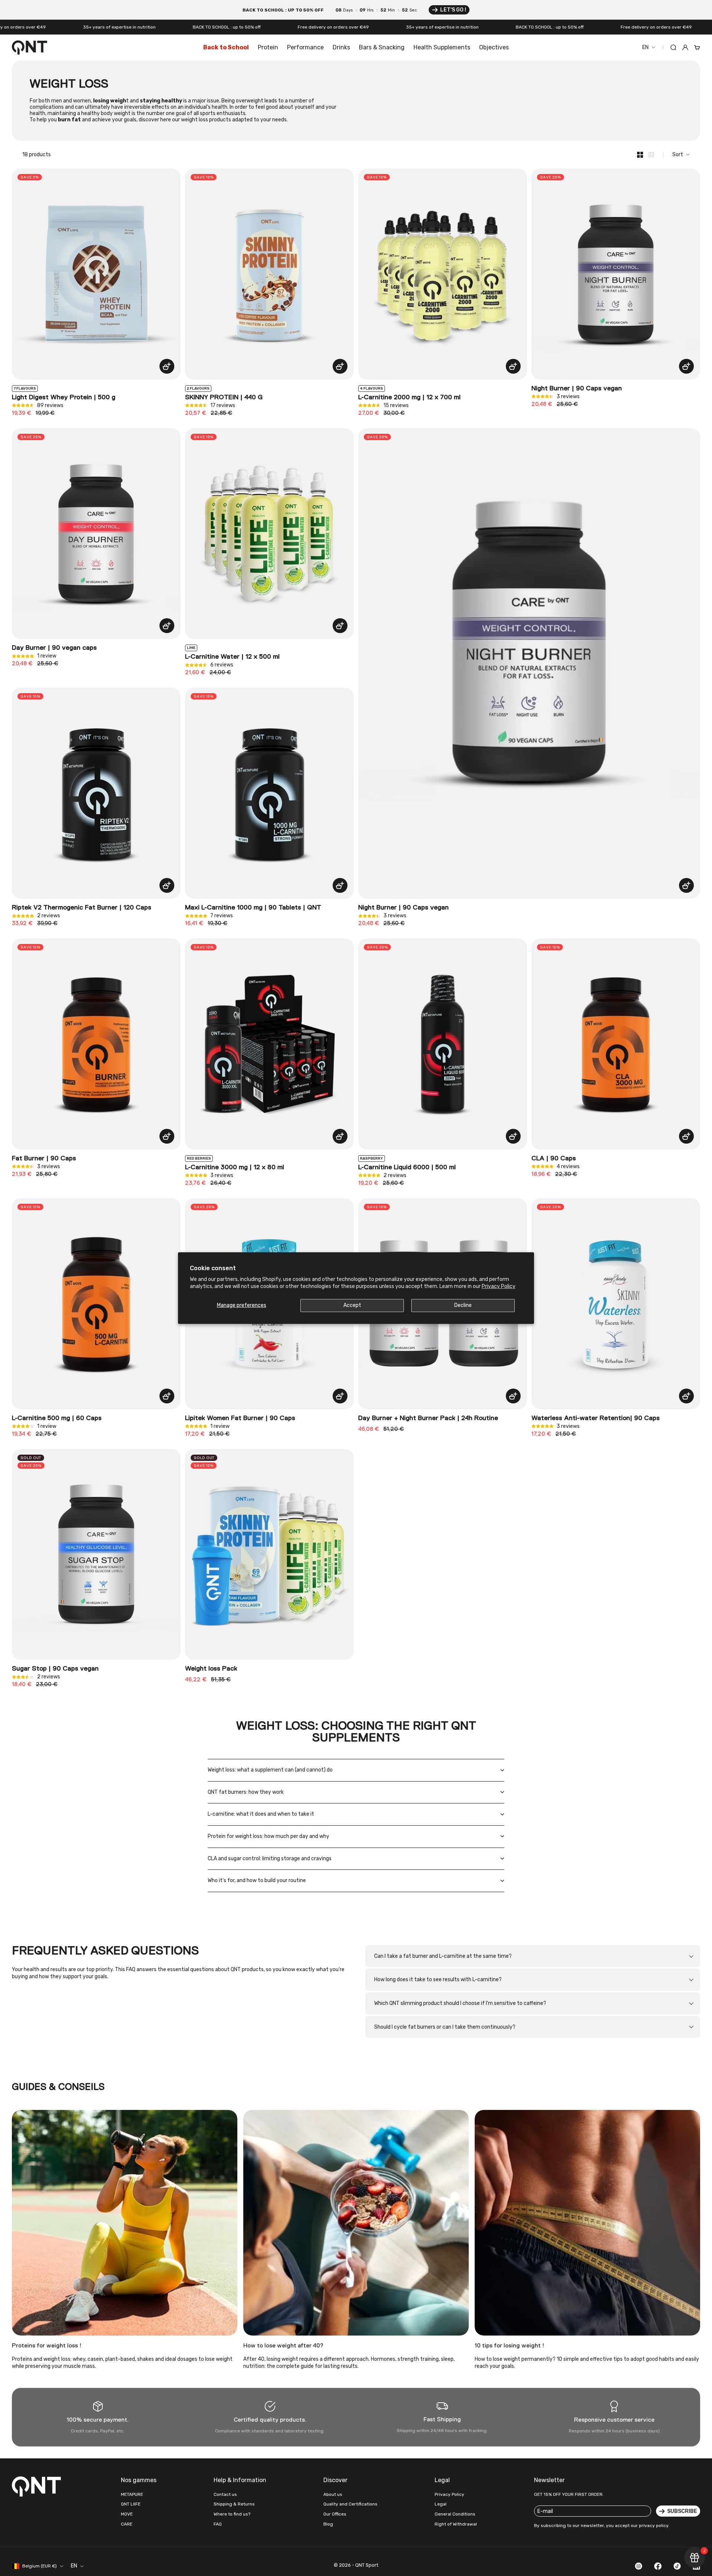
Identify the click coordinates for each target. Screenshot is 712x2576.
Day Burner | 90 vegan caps (54, 648)
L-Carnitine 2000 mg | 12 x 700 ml (409, 397)
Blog (328, 2524)
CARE (127, 2524)
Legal (441, 2504)
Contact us (225, 2494)
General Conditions (455, 2514)
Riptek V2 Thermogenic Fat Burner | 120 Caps (82, 908)
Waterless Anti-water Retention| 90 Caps (596, 1418)
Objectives (494, 47)
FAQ (218, 2524)
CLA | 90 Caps (554, 1158)
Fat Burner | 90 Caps (44, 1158)
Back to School (226, 47)
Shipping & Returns (234, 2504)
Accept (352, 1305)
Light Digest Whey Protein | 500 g (64, 397)
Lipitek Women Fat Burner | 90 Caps (240, 1418)
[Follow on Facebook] (658, 2566)
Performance (305, 47)
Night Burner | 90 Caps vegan (577, 389)
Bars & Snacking (382, 47)
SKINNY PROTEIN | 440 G (224, 397)
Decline (463, 1305)
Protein (268, 47)
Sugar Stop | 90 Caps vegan (55, 1669)
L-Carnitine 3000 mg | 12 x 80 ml (235, 1167)
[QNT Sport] (38, 2486)
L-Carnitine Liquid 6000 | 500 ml (407, 1167)
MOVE (127, 2514)
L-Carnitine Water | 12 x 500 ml (232, 657)
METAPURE (132, 2494)
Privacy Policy (499, 1286)
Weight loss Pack (211, 1669)
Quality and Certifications (350, 2504)
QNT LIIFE (131, 2504)
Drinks (341, 47)
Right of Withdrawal (456, 2524)
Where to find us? (232, 2514)
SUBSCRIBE (682, 2511)
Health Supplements (442, 47)
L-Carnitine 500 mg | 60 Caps (57, 1418)
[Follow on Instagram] (639, 2566)
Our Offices (335, 2514)
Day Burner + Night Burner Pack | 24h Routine (428, 1418)
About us (333, 2494)
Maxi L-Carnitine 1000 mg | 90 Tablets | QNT (253, 908)
